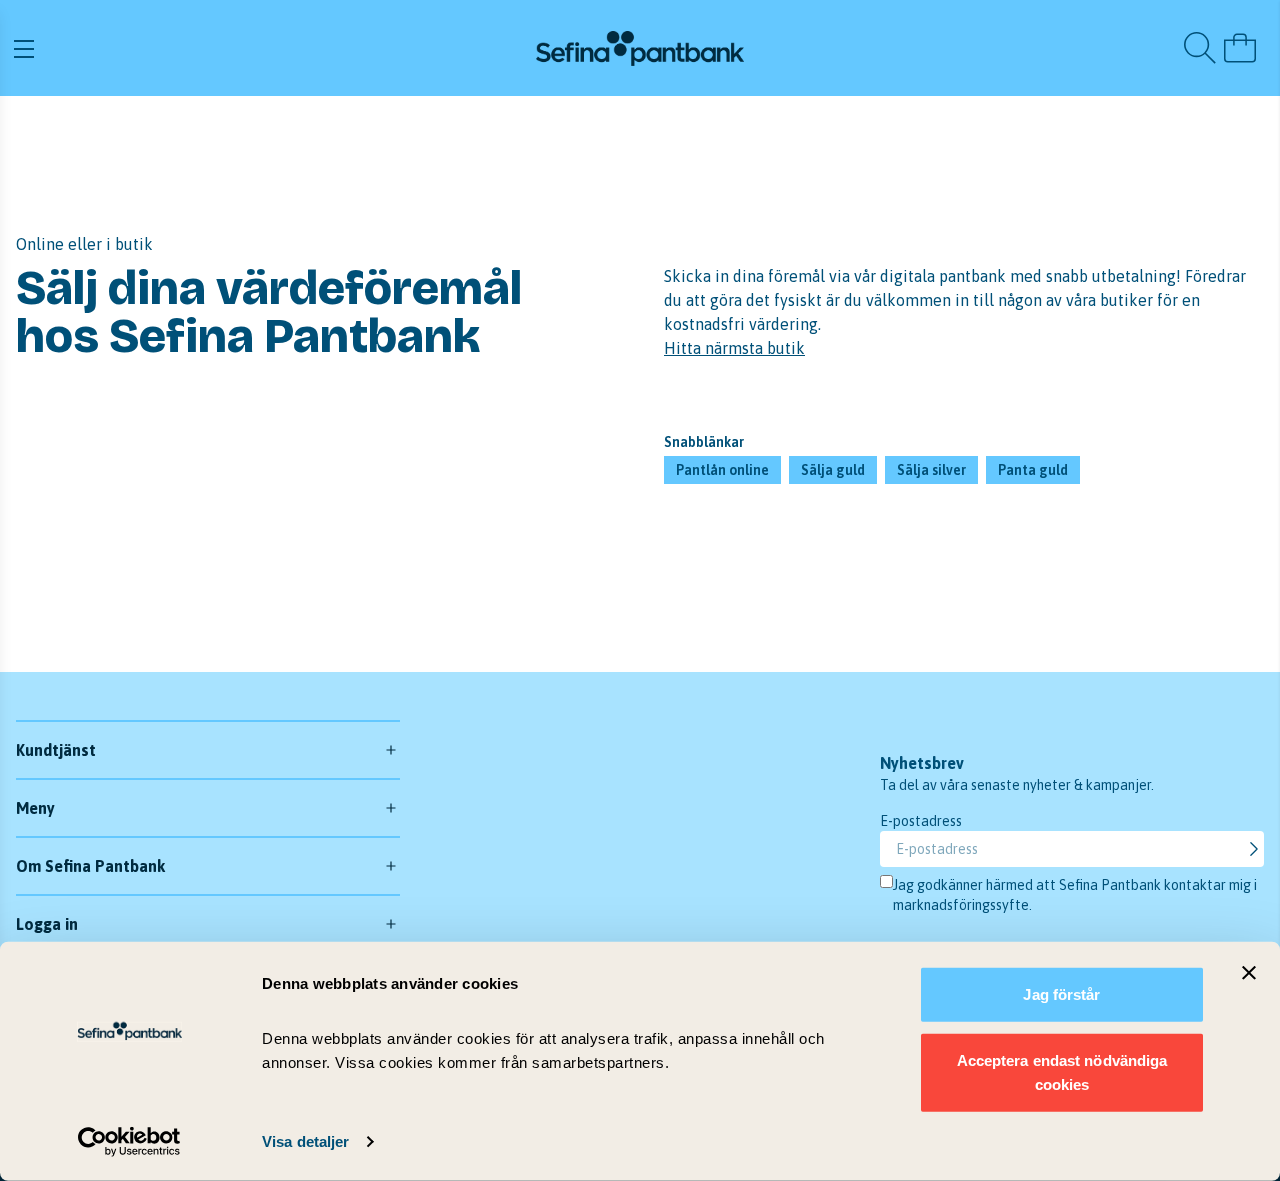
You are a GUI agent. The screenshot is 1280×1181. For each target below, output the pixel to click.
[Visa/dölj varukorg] (1240, 48)
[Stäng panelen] (1249, 973)
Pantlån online (722, 470)
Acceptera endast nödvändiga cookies (1062, 1071)
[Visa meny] (218, 48)
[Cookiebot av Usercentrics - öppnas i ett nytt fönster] (129, 1142)
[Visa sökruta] (1200, 48)
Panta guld (1033, 470)
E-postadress (921, 821)
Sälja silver (931, 470)
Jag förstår (1061, 994)
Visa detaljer (305, 1141)
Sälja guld (833, 470)
